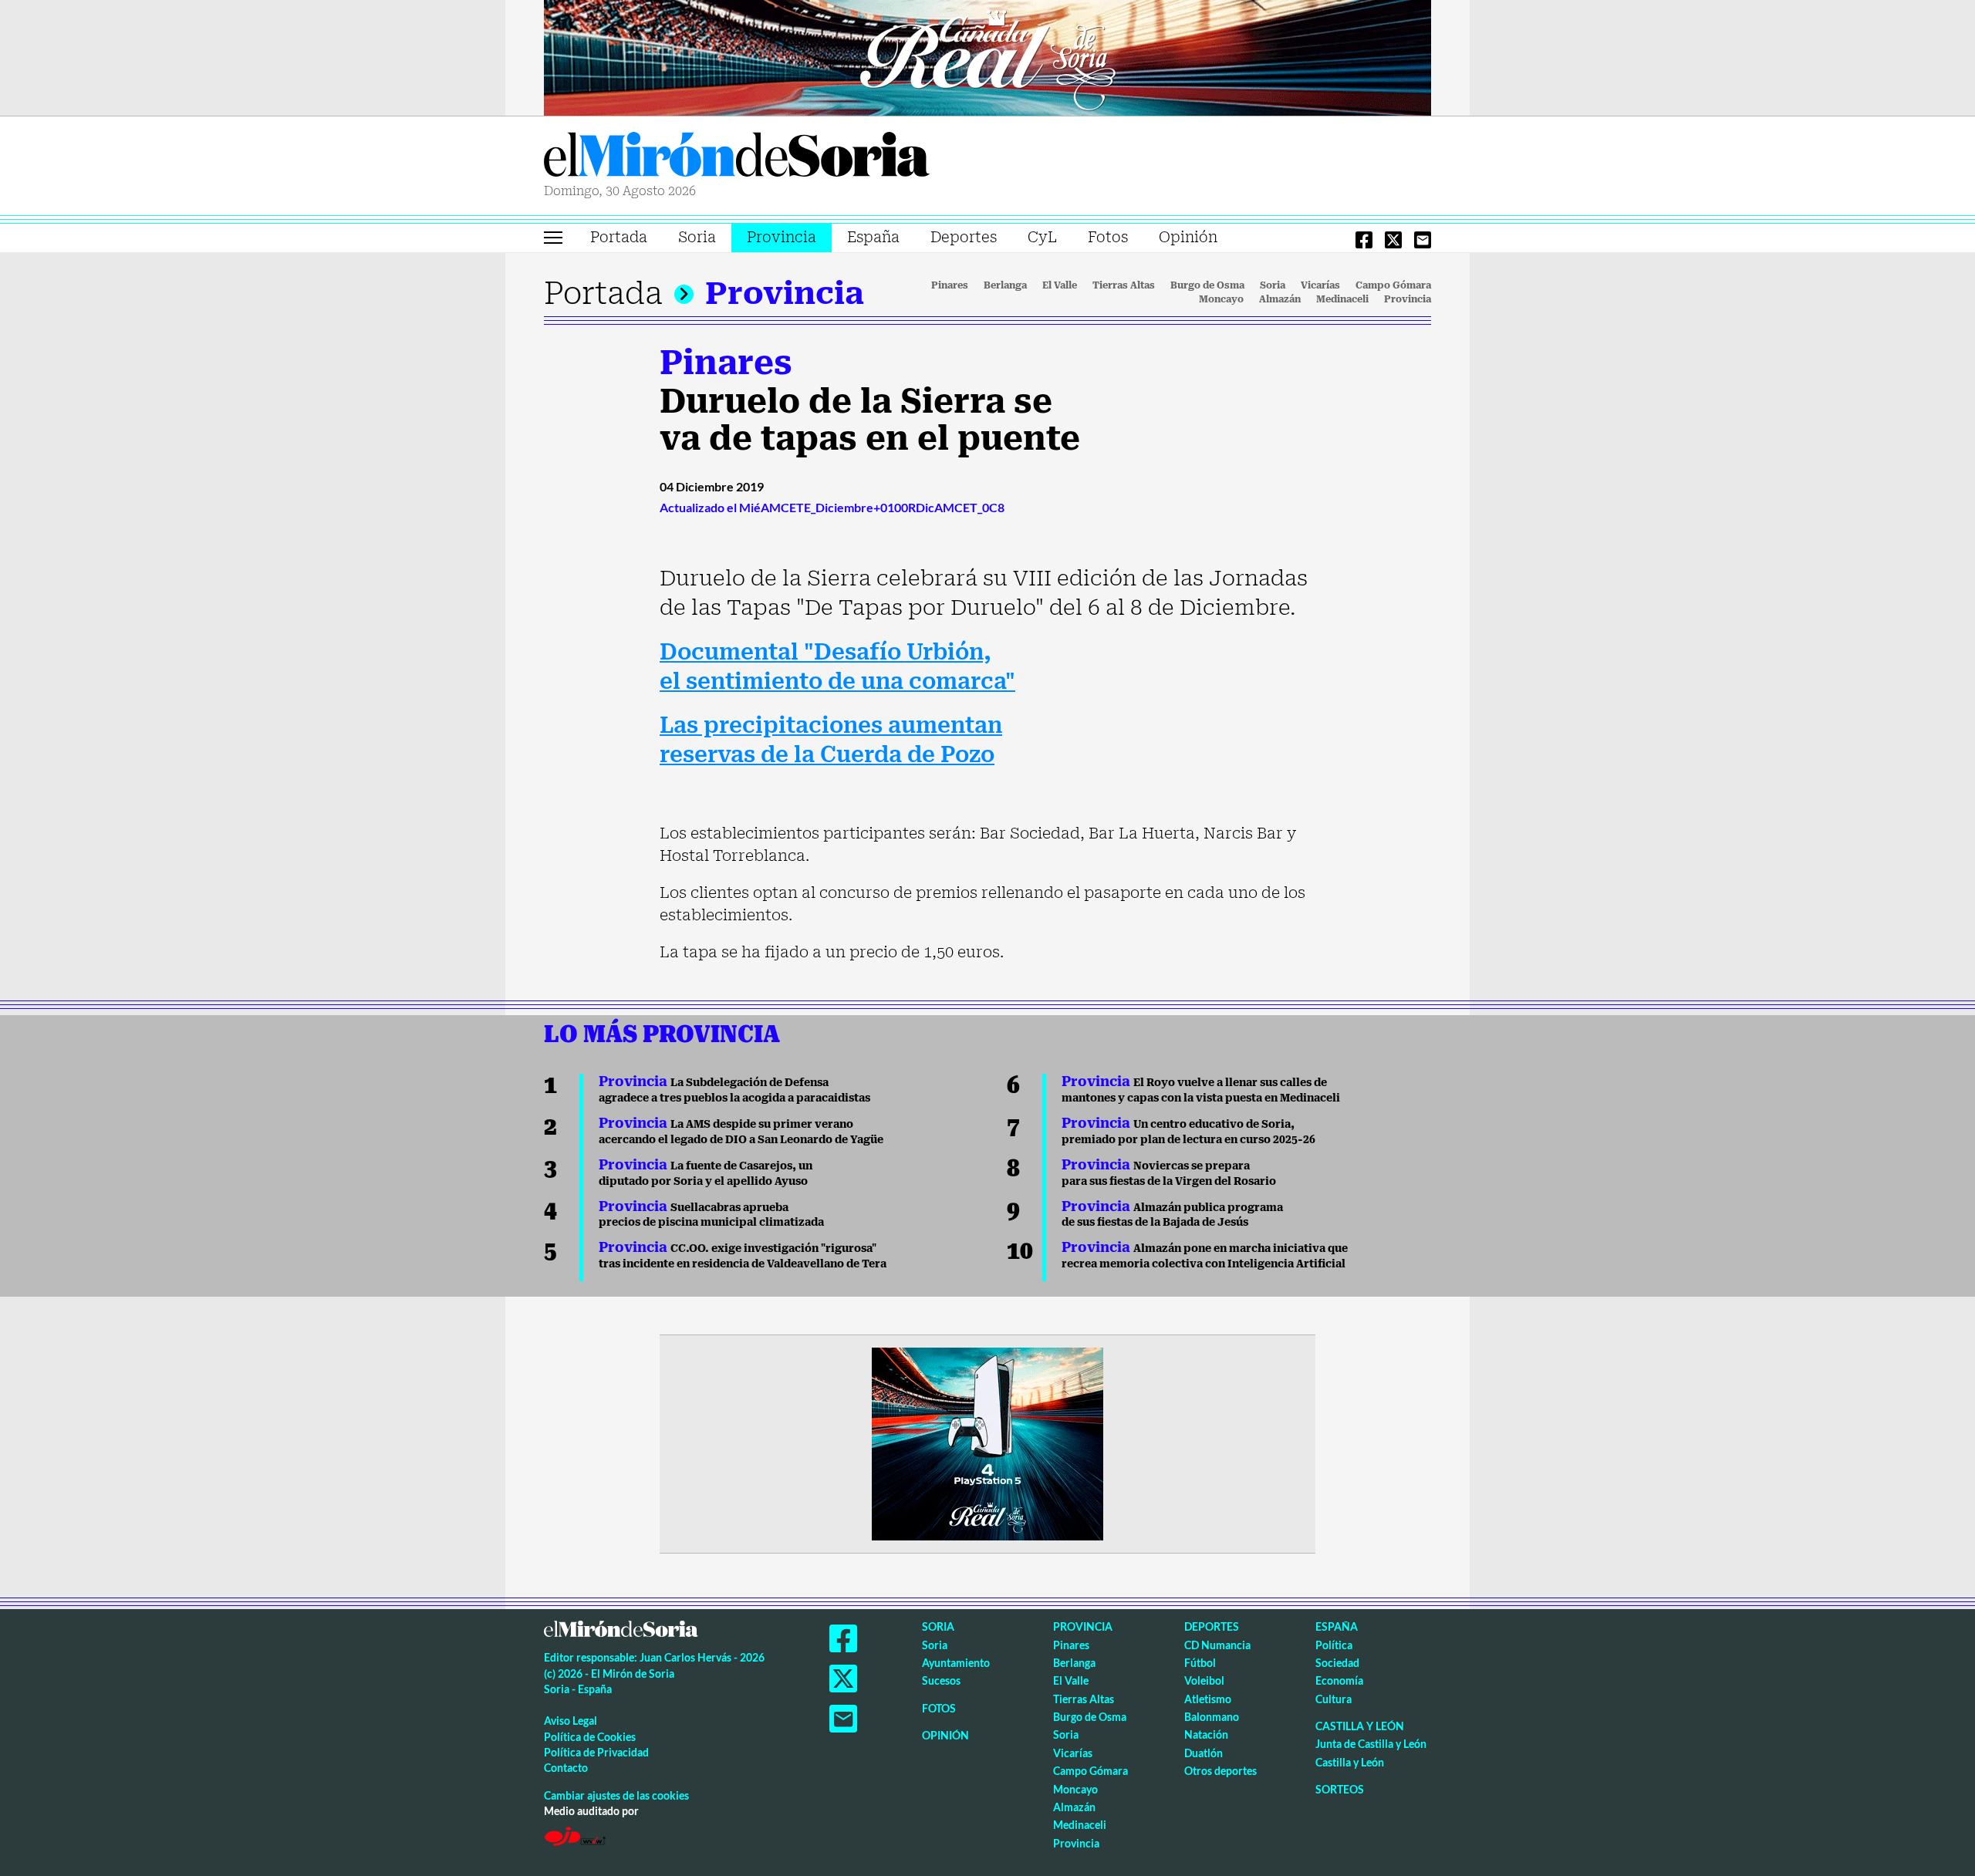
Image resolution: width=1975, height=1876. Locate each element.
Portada (619, 237)
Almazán (1280, 299)
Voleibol (1204, 1680)
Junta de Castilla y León (1371, 1744)
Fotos (1108, 237)
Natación (1206, 1734)
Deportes (964, 237)
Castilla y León (1360, 1726)
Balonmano (1212, 1717)
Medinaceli (1342, 299)
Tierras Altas (1124, 285)
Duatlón (1204, 1753)
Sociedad (1337, 1663)
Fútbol (1200, 1663)
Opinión (1188, 237)
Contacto (566, 1768)
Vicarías (1320, 285)
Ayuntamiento (956, 1663)
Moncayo (1221, 299)
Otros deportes (1220, 1771)
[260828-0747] (987, 56)
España (873, 237)
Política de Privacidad (596, 1752)
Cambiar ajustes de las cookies (616, 1795)
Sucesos (941, 1680)
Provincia (782, 237)
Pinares (950, 285)
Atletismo (1208, 1699)
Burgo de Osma (1207, 285)
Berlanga (1005, 285)
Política (1334, 1645)
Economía (1339, 1680)
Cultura (1334, 1699)
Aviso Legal (571, 1721)
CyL (1042, 237)
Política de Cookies (590, 1737)
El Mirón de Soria (737, 157)
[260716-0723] (987, 1442)
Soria (697, 237)
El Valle (1060, 285)
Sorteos (1340, 1789)
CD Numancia (1217, 1645)
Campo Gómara (1393, 285)
